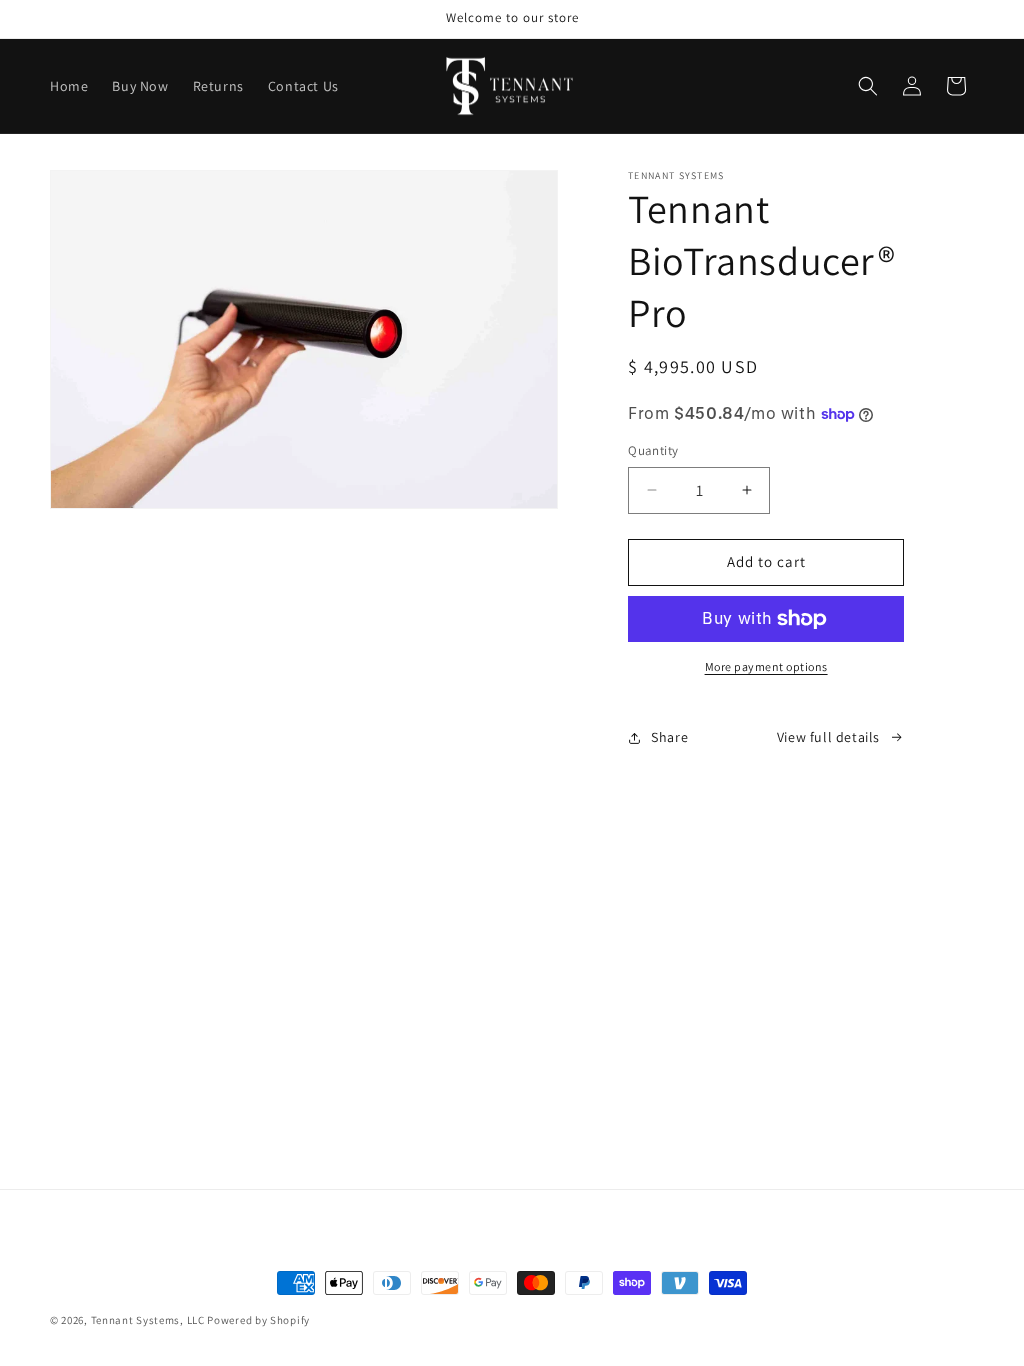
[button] (868, 86)
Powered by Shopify (258, 1320)
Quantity (653, 450)
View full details (828, 737)
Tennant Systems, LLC (148, 1320)
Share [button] (669, 737)
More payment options (766, 666)
